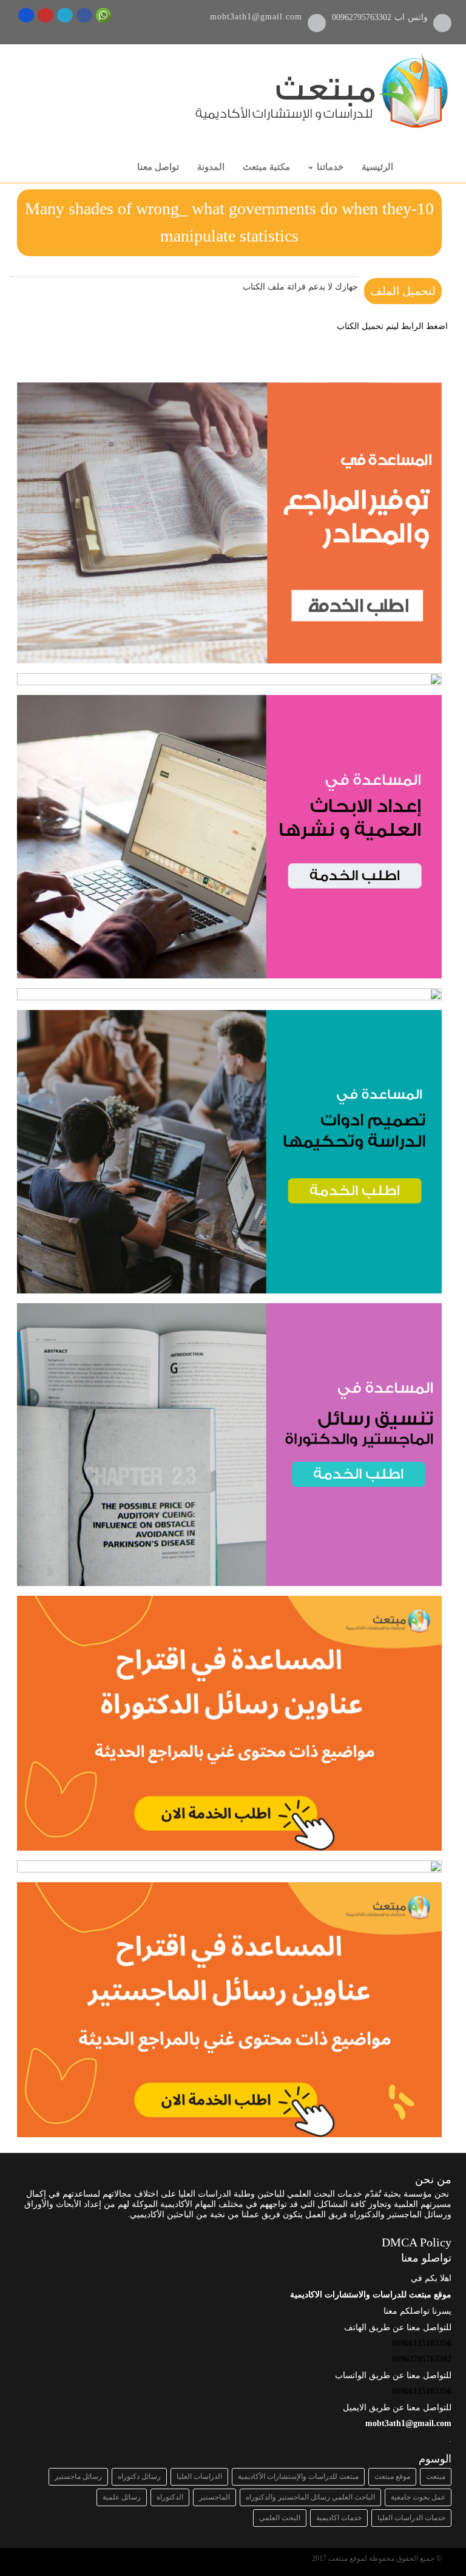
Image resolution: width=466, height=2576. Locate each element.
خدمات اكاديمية (339, 2518)
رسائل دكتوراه (139, 2476)
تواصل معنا (158, 167)
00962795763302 (363, 17)
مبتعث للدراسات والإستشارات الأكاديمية (298, 2476)
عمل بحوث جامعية (418, 2497)
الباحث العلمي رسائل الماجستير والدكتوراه (310, 2497)
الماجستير (214, 2497)
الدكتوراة (170, 2497)
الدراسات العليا (199, 2476)
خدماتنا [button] (329, 167)
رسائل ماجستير (78, 2476)
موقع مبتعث (392, 2476)
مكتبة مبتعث (266, 167)
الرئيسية (377, 167)
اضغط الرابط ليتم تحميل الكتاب (392, 326)
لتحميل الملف (403, 291)
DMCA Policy (417, 2242)
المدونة (211, 167)
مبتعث (436, 2476)
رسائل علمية (122, 2497)
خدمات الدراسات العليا (411, 2518)
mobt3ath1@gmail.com (256, 17)
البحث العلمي (280, 2518)
